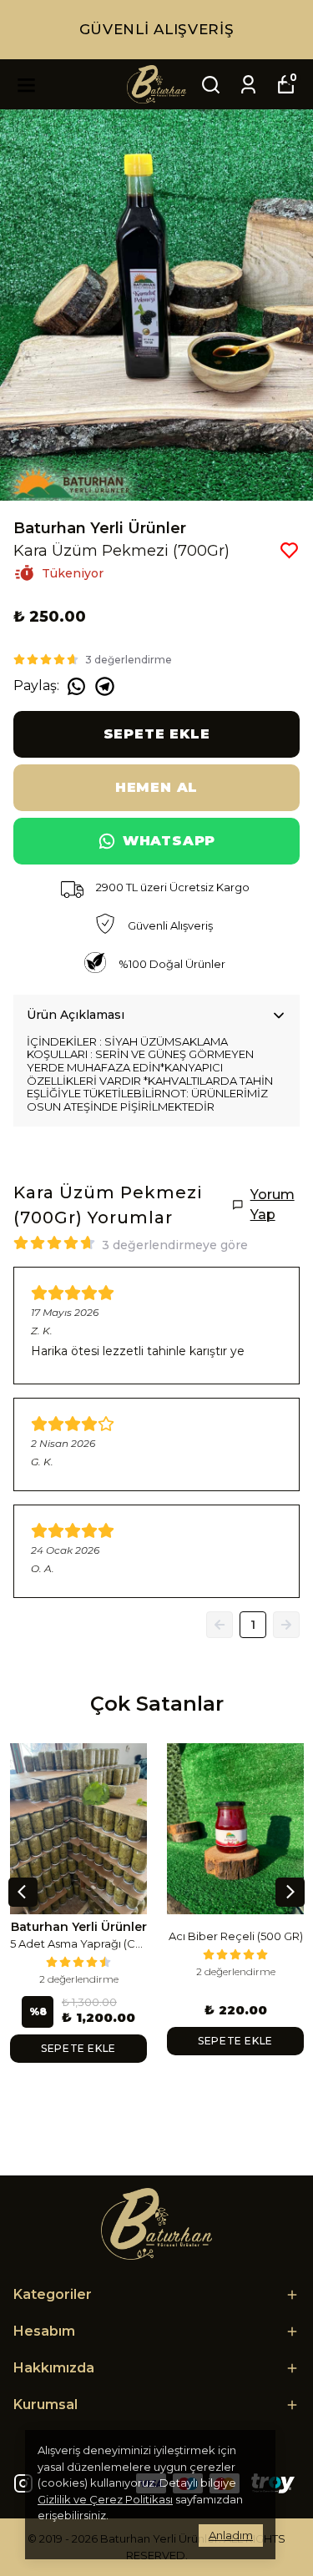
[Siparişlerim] (248, 85)
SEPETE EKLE (157, 734)
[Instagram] (23, 2483)
